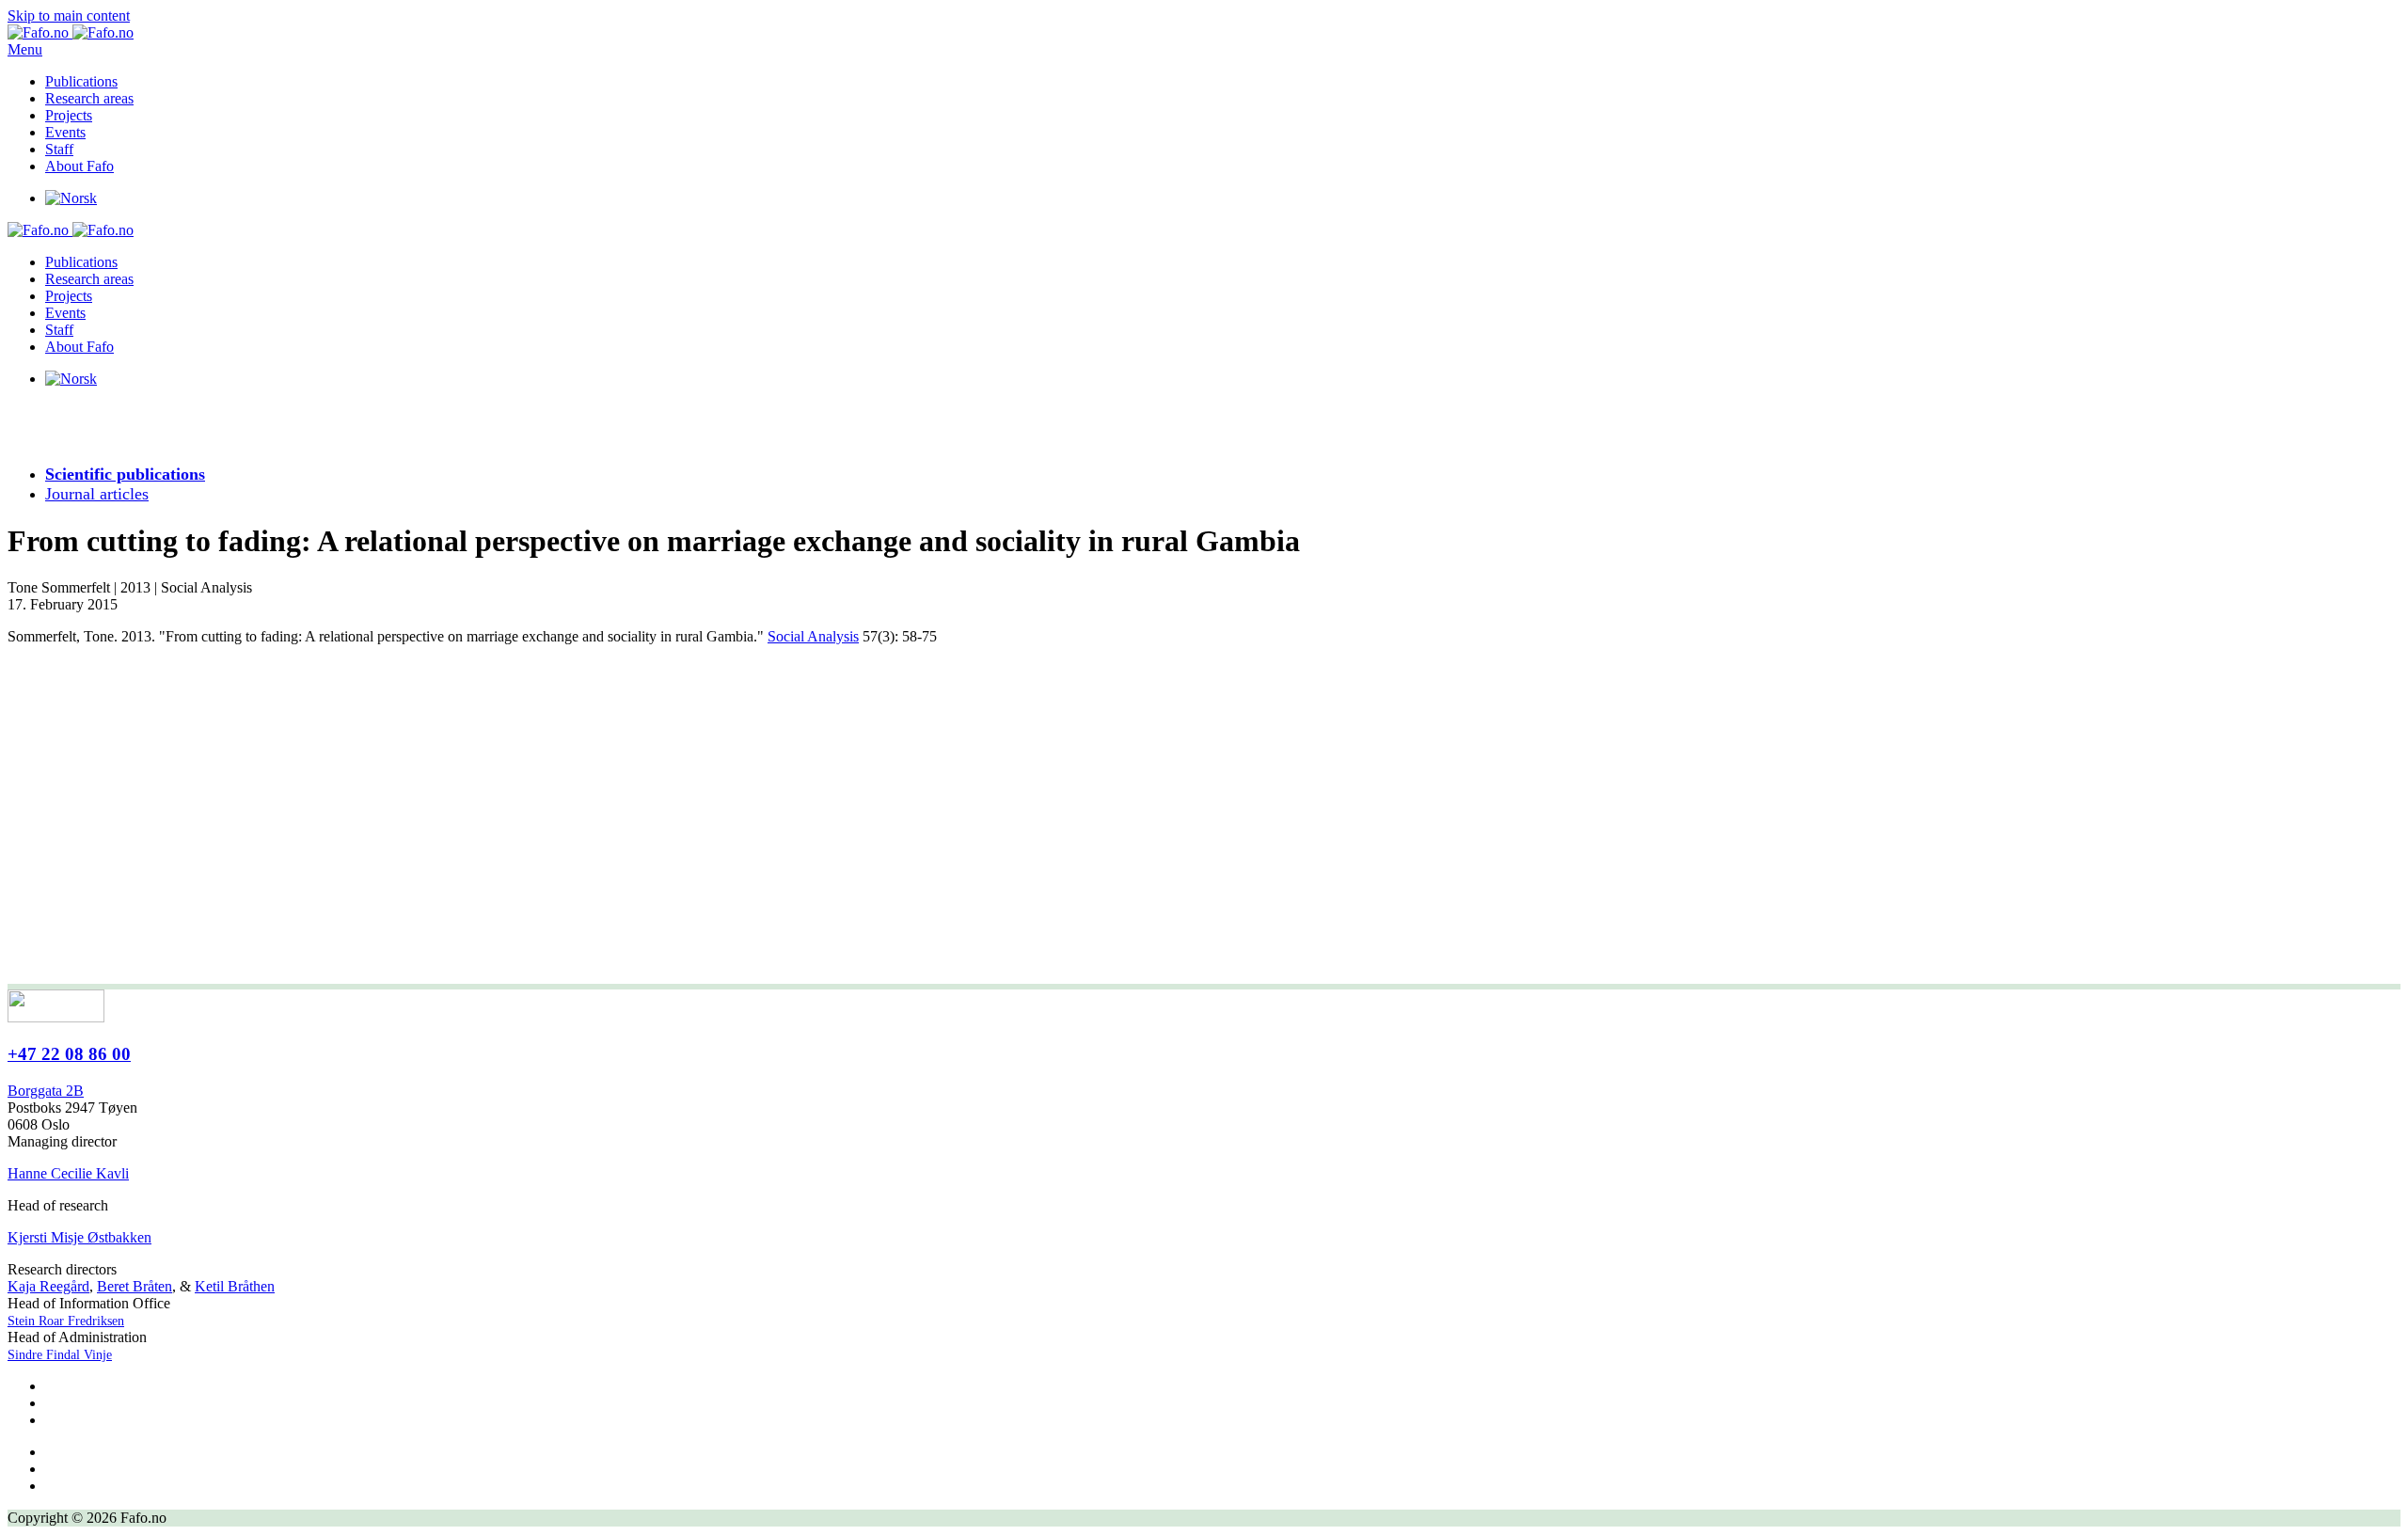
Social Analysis (813, 636)
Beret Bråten (135, 1286)
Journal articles (97, 494)
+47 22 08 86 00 (69, 1054)
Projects (69, 115)
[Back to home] (71, 32)
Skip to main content (69, 16)
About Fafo (79, 166)
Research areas (89, 98)
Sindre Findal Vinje (60, 1355)
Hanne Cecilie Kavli (68, 1173)
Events (65, 132)
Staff (59, 149)
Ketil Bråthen (235, 1286)
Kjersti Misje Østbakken (79, 1237)
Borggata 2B (46, 1091)
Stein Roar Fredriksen (66, 1321)
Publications (81, 81)
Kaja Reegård (48, 1286)
